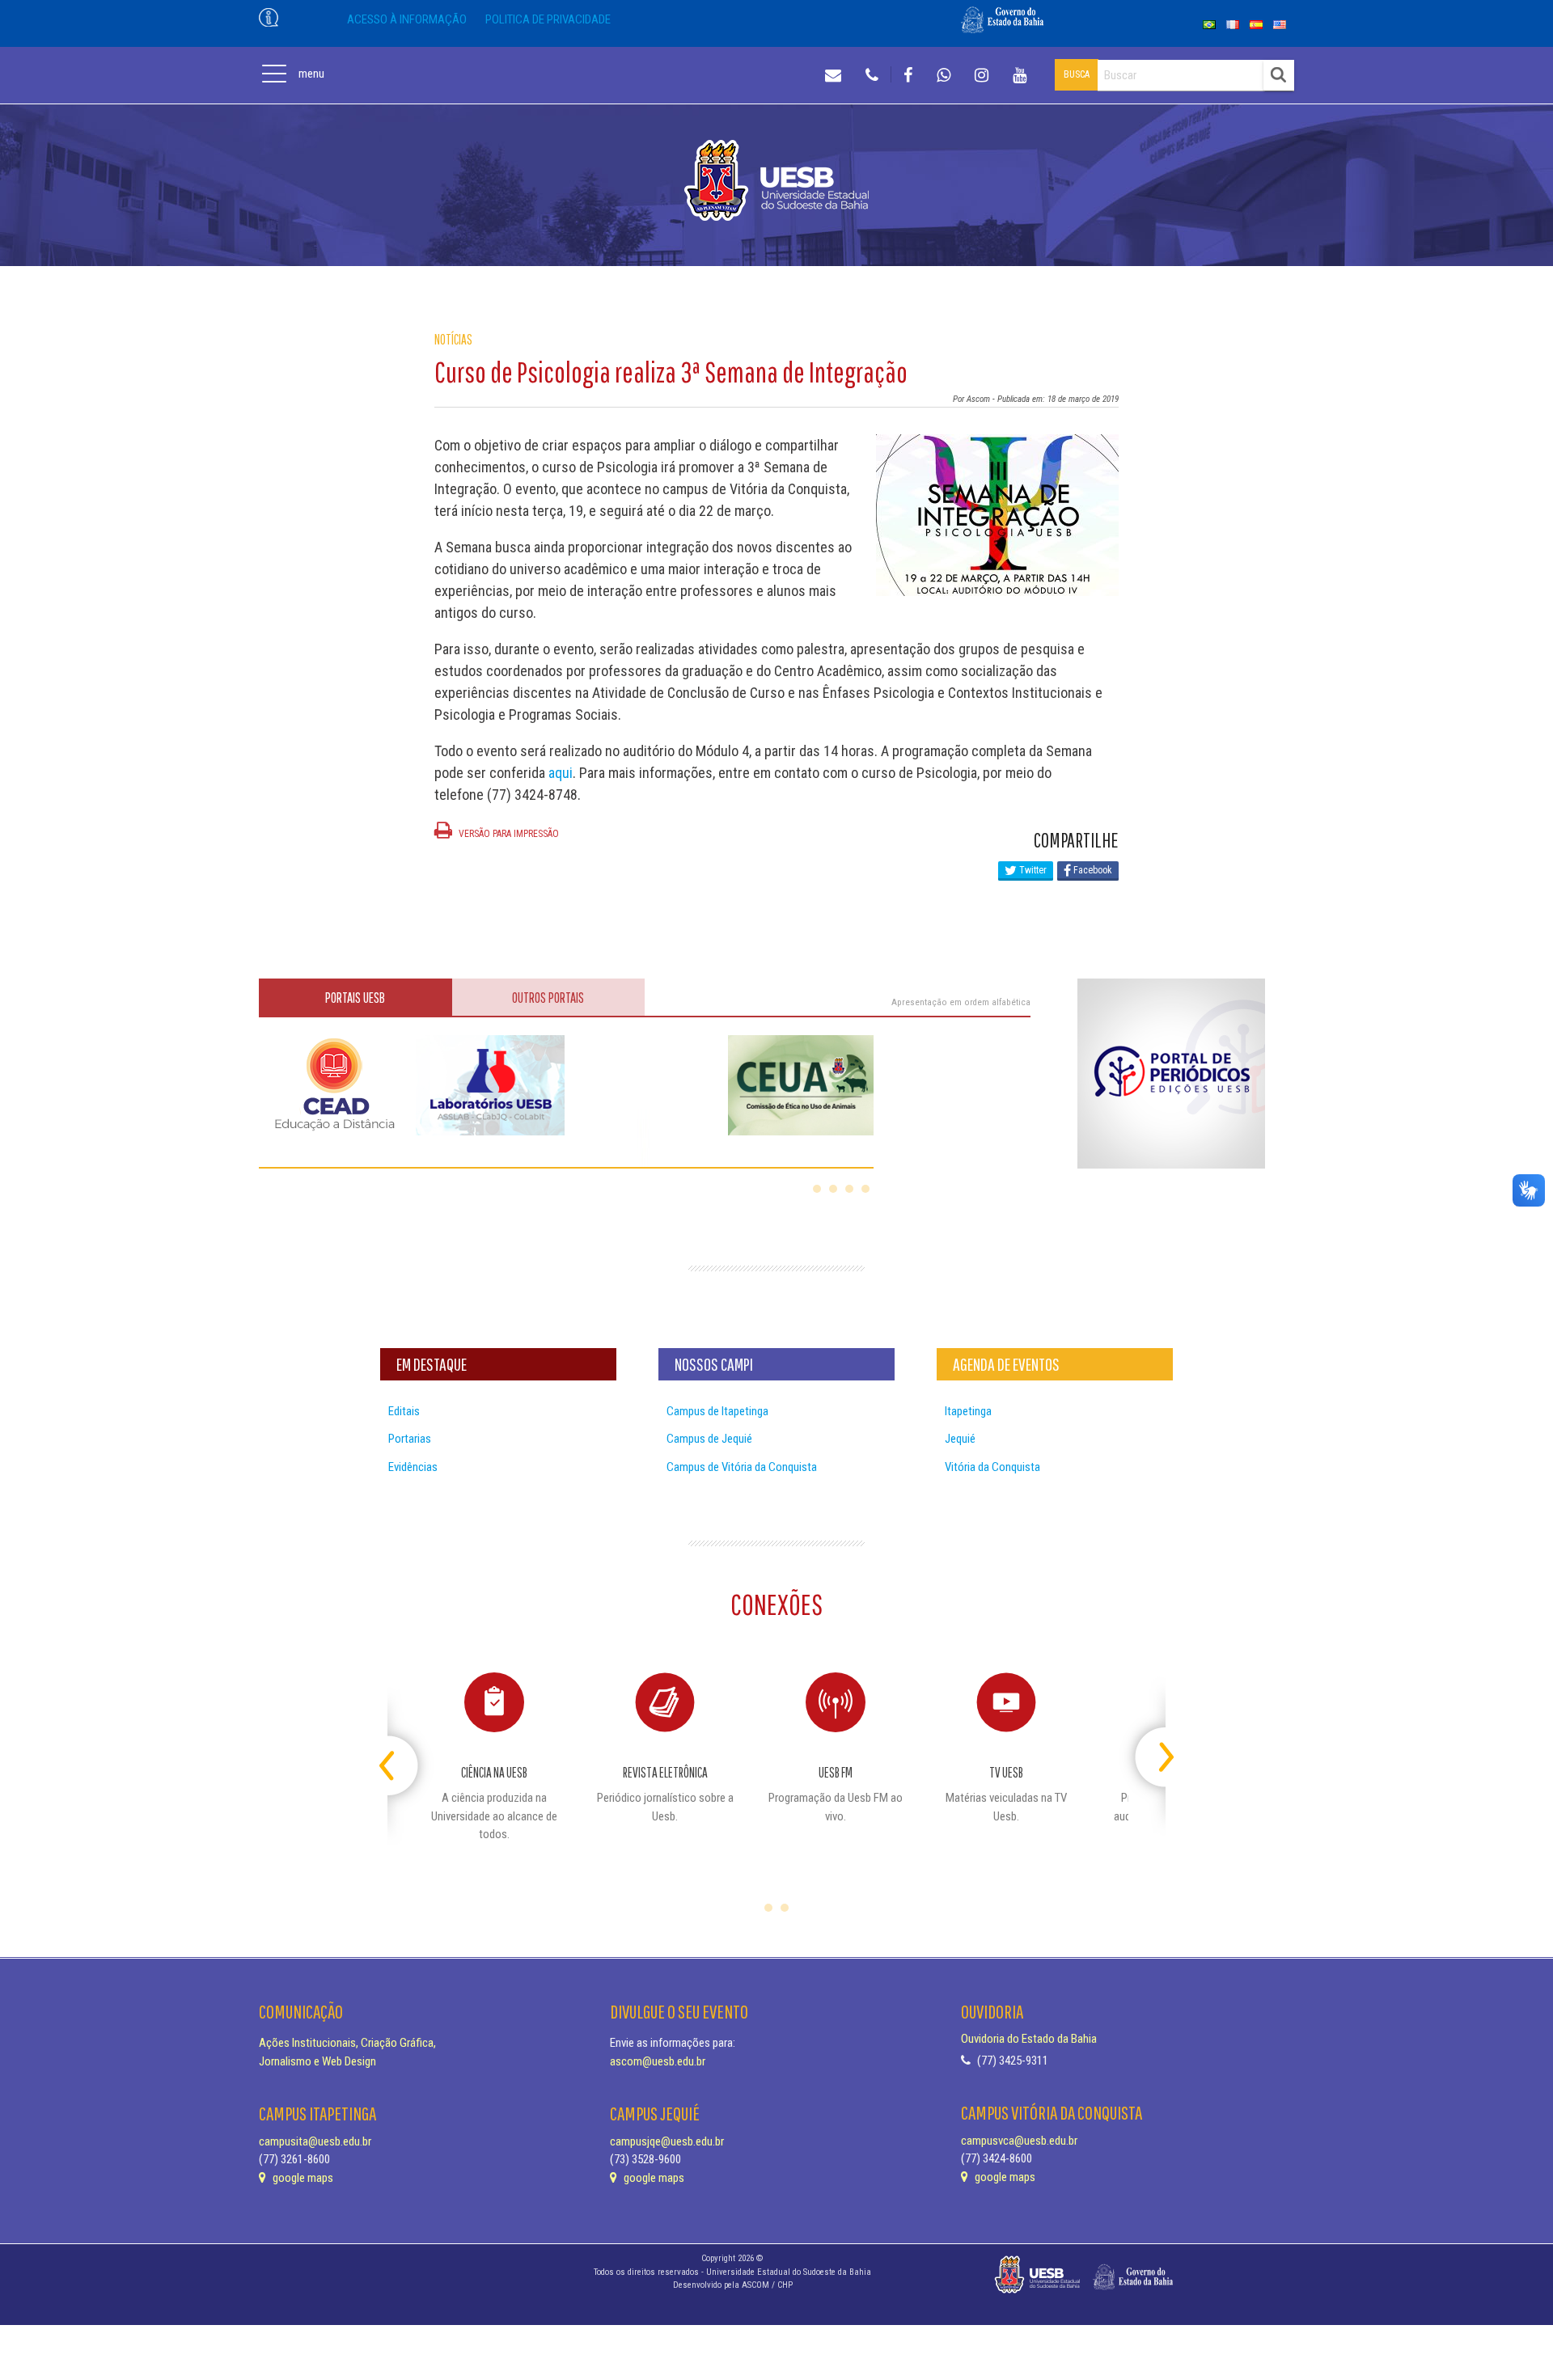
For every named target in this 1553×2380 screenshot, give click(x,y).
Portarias (410, 1439)
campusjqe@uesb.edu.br (667, 2141)
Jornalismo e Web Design (317, 2061)
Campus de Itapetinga (717, 1411)
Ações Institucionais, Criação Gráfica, (347, 2043)
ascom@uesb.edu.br (658, 2061)
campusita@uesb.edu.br (315, 2141)
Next (1151, 1750)
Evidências (413, 1467)
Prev (402, 1750)
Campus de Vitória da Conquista (742, 1467)
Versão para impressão (508, 834)
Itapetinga (968, 1411)
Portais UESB (355, 998)
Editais (404, 1411)
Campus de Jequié (709, 1439)
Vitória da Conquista (992, 1467)
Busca (1077, 74)
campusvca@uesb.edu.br (1019, 2141)
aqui (561, 773)
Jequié (960, 1439)
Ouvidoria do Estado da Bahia (1029, 2039)
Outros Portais (548, 998)
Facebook (1092, 870)
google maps (302, 2178)
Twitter (1032, 870)
